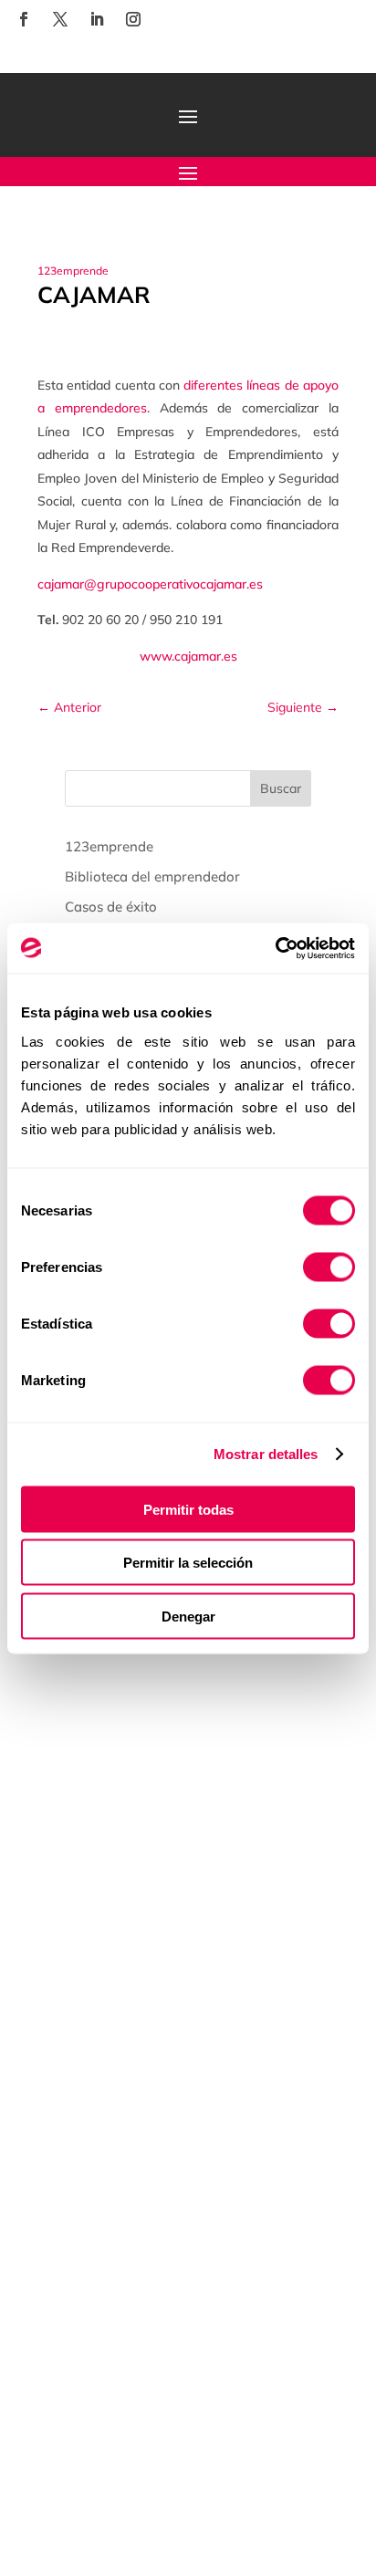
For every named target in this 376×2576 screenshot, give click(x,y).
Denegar (188, 1616)
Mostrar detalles (266, 1454)
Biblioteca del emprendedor (152, 876)
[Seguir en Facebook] (24, 19)
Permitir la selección (188, 1563)
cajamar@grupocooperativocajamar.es (150, 584)
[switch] (329, 1267)
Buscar (281, 788)
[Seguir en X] (60, 19)
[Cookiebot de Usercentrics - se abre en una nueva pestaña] (275, 948)
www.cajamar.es (188, 656)
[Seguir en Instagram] (133, 19)
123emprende (73, 271)
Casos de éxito (111, 907)
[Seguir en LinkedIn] (97, 19)
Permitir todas (188, 1509)
